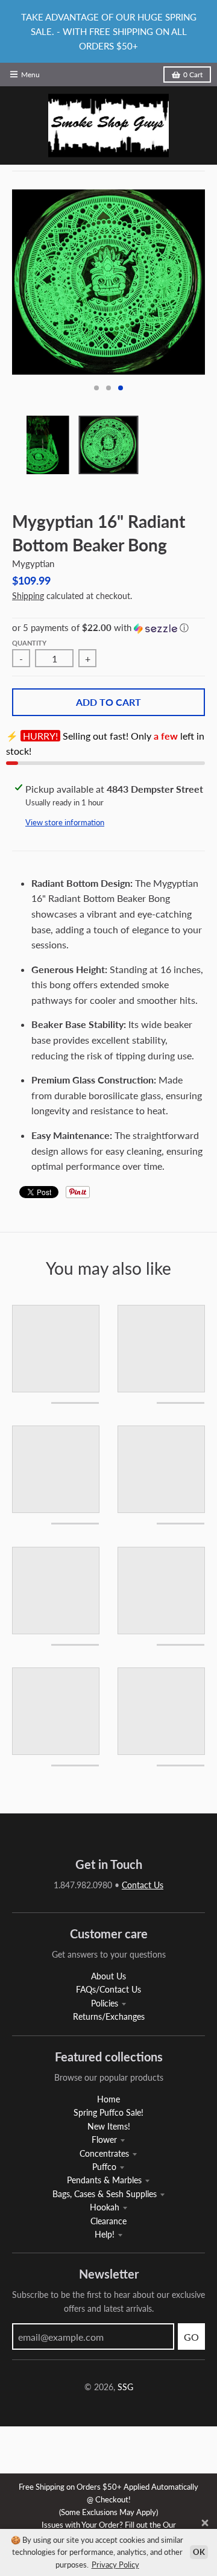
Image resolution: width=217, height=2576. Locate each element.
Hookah (105, 2207)
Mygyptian (33, 563)
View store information (65, 822)
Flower (104, 2140)
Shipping (28, 596)
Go (191, 2337)
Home (108, 2099)
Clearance (108, 2221)
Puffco (104, 2167)
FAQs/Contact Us (108, 1989)
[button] (108, 628)
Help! (105, 2234)
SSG (125, 2387)
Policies (105, 2003)
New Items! (109, 2126)
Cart (193, 75)
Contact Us (143, 1885)
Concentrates (104, 2153)
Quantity (29, 643)
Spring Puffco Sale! (108, 2112)
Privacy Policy (115, 2565)
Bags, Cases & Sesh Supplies (105, 2194)
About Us (108, 1976)
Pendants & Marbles (104, 2180)
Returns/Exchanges (109, 2016)
